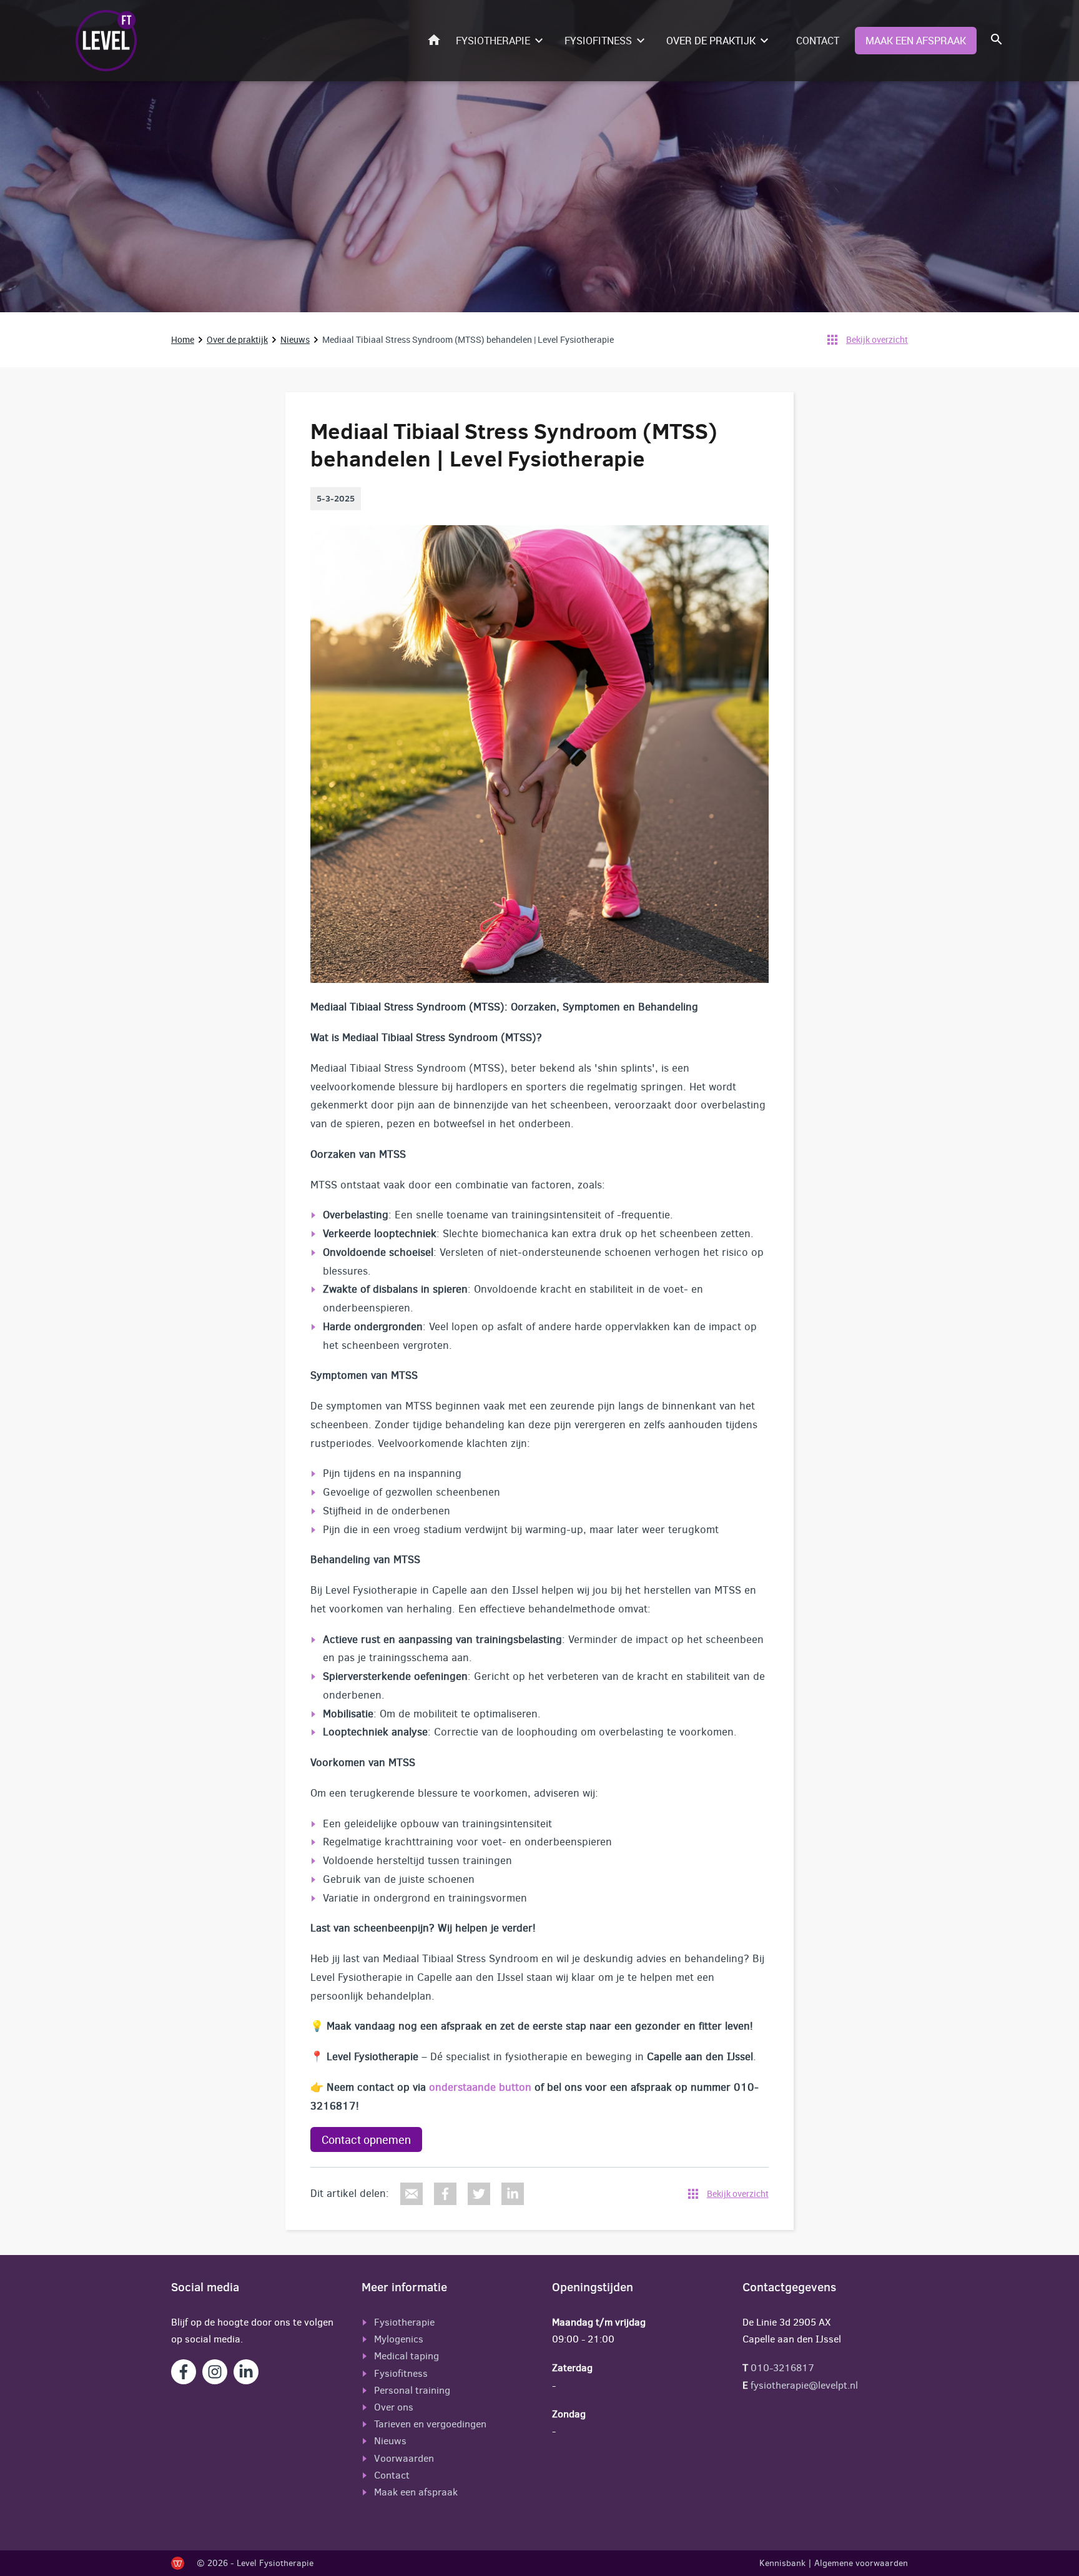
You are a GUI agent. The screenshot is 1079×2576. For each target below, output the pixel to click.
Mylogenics (399, 2339)
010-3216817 (782, 2368)
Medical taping (406, 2356)
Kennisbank (782, 2563)
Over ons (394, 2407)
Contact (818, 41)
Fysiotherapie (493, 41)
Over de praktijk (711, 41)
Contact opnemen (366, 2139)
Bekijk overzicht (877, 339)
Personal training (412, 2390)
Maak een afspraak (916, 41)
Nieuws (295, 339)
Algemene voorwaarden (861, 2563)
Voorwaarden (404, 2458)
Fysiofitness (598, 41)
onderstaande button (480, 2087)
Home (437, 40)
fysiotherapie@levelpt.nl (803, 2385)
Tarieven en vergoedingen (430, 2424)
